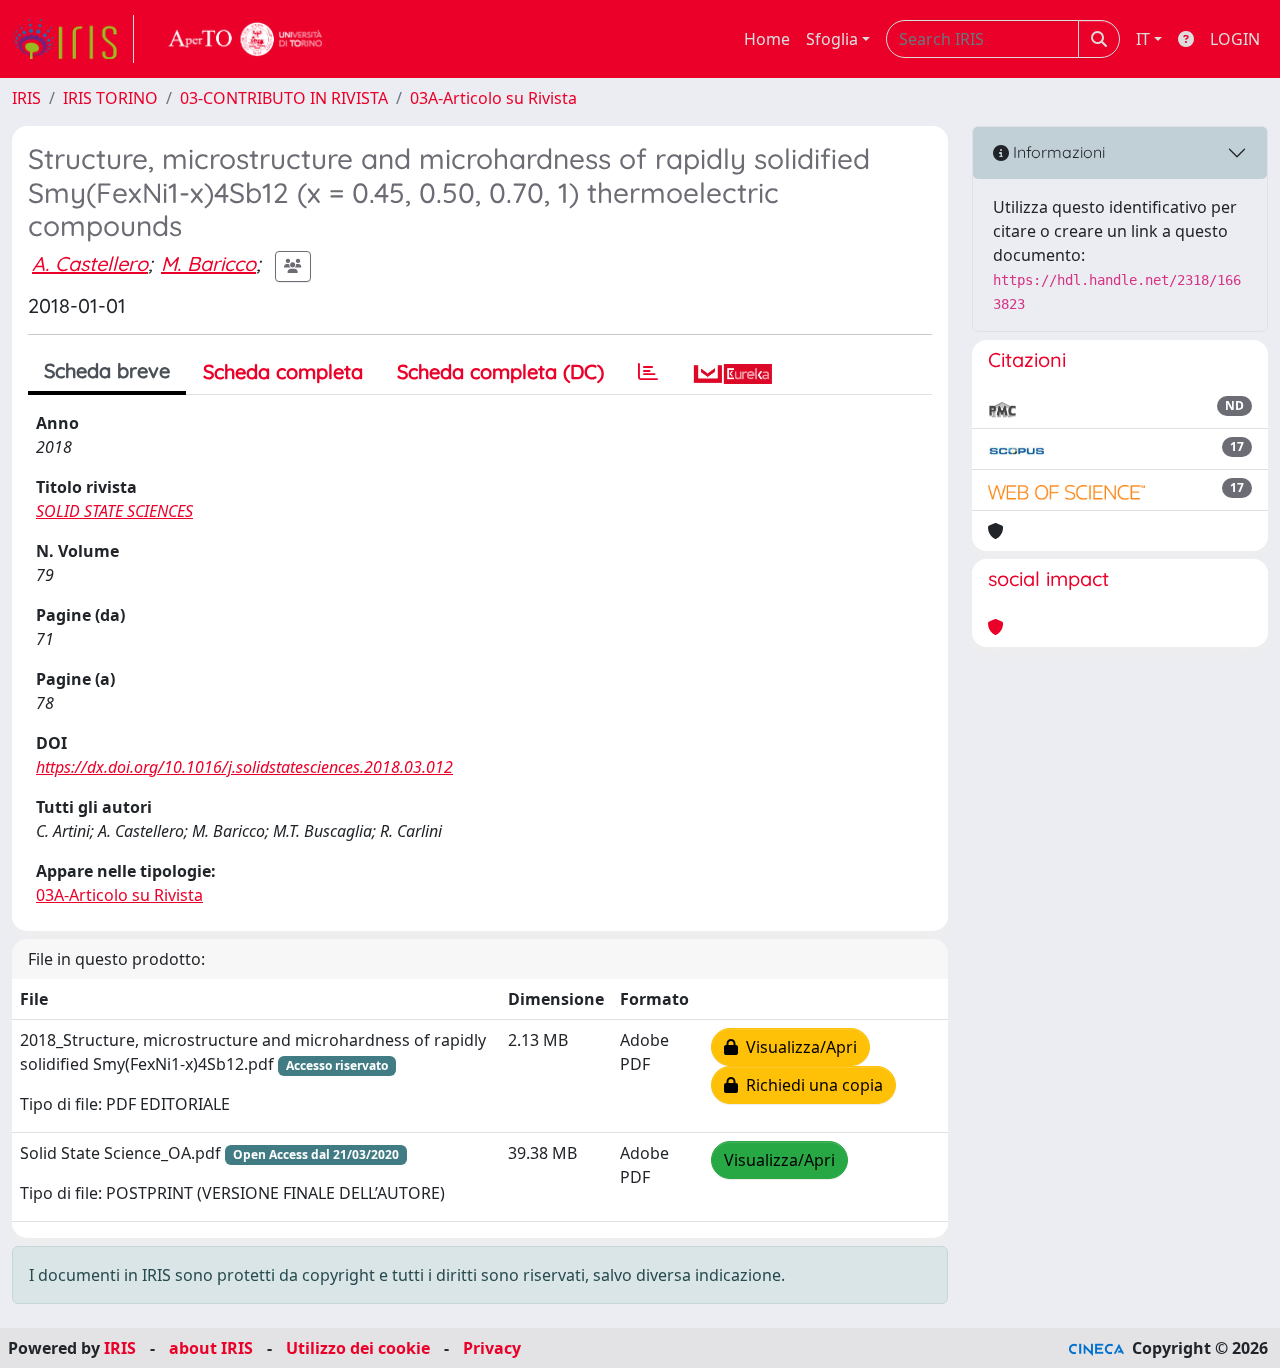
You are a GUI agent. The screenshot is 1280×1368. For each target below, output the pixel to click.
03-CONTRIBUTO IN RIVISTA (284, 98)
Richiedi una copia (810, 1085)
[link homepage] (73, 39)
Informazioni (1057, 152)
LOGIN (1235, 39)
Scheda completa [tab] (283, 371)
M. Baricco (208, 263)
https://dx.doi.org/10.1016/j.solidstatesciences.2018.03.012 (244, 767)
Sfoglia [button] (832, 39)
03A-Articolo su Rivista (493, 98)
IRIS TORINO (110, 98)
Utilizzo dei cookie (358, 1348)
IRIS (26, 98)
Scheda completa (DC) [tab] (500, 371)
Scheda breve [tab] (107, 370)
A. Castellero (90, 263)
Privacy (492, 1348)
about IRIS (211, 1348)
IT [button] (1143, 39)
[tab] (648, 372)
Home (767, 39)
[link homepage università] (246, 39)
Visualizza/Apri (797, 1047)
